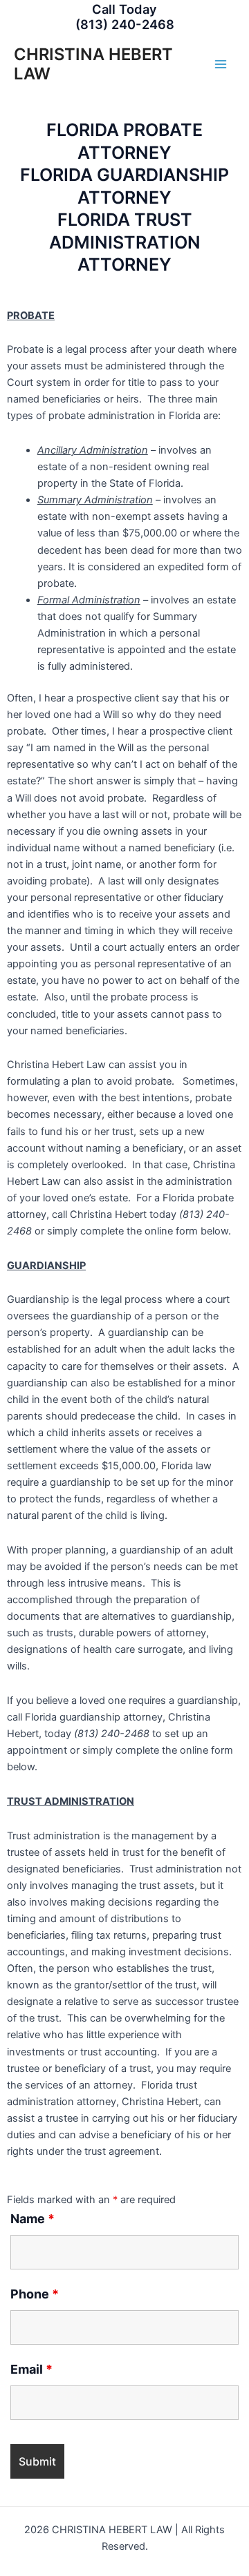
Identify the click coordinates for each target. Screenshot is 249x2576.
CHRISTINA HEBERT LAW (93, 64)
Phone (35, 2294)
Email (31, 2369)
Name (33, 2219)
